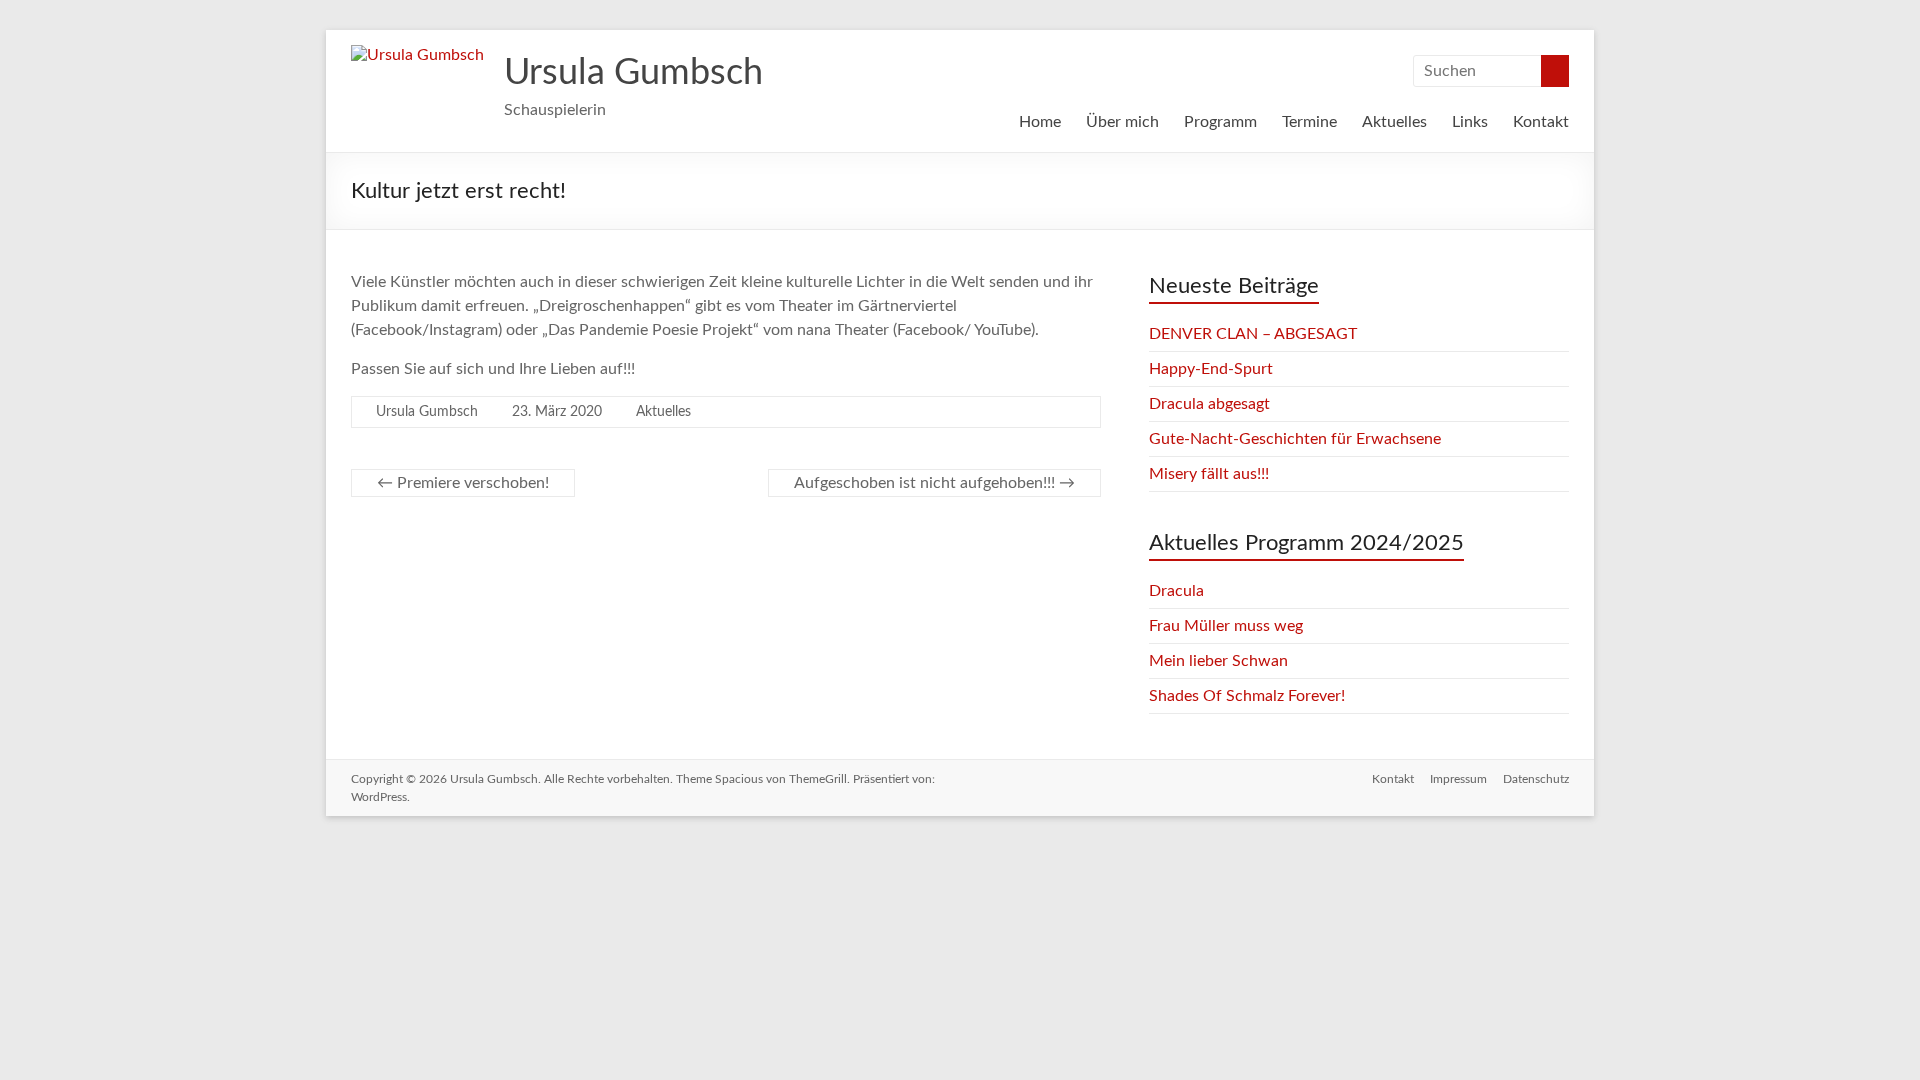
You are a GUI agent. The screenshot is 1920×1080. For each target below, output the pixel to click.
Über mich (1122, 122)
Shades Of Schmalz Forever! (1247, 696)
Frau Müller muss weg (1226, 626)
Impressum (1458, 779)
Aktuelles (1394, 122)
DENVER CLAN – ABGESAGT (1253, 334)
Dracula (1176, 591)
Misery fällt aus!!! (1209, 474)
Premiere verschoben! (463, 483)
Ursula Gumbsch (633, 73)
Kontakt (1541, 122)
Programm (1220, 122)
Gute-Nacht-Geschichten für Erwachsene (1295, 439)
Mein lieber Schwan (1218, 661)
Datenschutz (1536, 779)
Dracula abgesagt (1209, 404)
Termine (1309, 122)
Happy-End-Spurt (1211, 369)
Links (1470, 122)
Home (1040, 122)
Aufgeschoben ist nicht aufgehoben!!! (934, 483)
